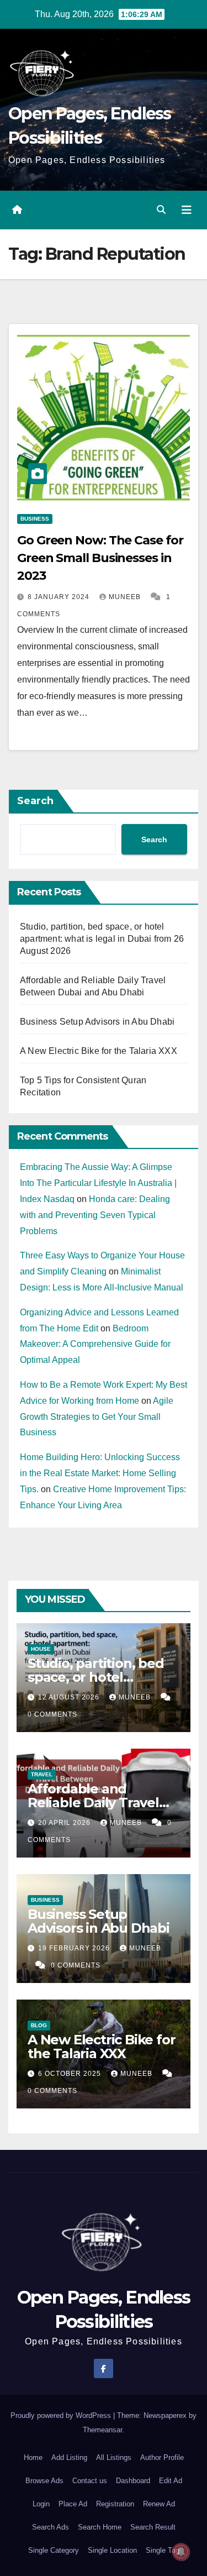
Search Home (100, 2527)
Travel (42, 1774)
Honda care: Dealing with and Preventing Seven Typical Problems (95, 1215)
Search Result (153, 2527)
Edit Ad (171, 2481)
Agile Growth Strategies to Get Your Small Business (97, 1417)
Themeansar (102, 2430)
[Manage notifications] (181, 2552)
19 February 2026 (75, 1948)
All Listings (114, 2457)
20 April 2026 (65, 1823)
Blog (39, 2025)
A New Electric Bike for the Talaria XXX (99, 1051)
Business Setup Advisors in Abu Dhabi (97, 1022)
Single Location (112, 2550)
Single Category (54, 2550)
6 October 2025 (71, 2074)
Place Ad (73, 2504)
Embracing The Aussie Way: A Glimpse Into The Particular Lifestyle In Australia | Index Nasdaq (98, 1183)
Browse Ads (44, 2481)
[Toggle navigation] (187, 210)
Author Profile (162, 2457)
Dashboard (133, 2481)
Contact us (90, 2481)
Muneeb (126, 597)
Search (35, 801)
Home (33, 2457)
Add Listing (69, 2457)
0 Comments (52, 1714)
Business (35, 519)
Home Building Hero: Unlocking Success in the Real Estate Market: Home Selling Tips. (100, 1473)
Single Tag (163, 2550)
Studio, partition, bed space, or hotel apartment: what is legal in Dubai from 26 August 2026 (102, 939)
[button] (161, 210)
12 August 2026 (70, 1697)
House (41, 1649)
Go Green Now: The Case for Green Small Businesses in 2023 (100, 558)
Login (41, 2504)
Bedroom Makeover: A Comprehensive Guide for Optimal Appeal (95, 1344)
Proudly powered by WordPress (62, 2415)
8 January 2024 (60, 597)
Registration (115, 2504)
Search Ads (51, 2527)
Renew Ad (159, 2504)
